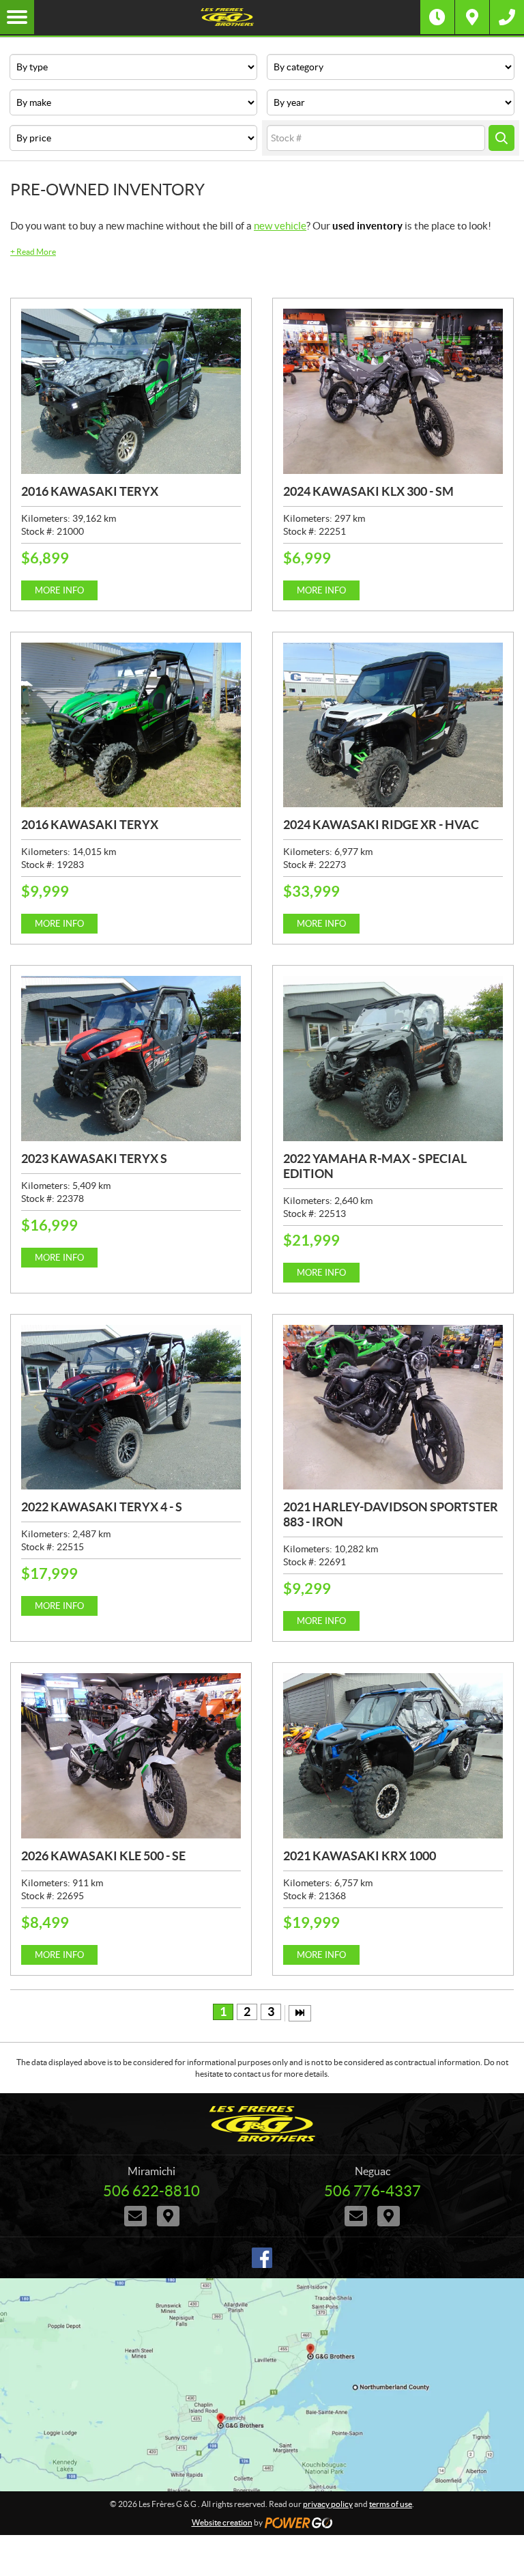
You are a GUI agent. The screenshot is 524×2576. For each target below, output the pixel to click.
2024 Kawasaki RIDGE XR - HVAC (381, 825)
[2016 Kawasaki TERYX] (131, 391)
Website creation (222, 2522)
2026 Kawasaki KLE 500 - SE (103, 1856)
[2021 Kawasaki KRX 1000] (393, 1756)
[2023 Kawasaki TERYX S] (131, 1059)
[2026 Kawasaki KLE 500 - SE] (131, 1756)
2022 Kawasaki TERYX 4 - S (102, 1507)
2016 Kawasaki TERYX (90, 491)
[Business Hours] (437, 17)
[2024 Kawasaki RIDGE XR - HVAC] (393, 725)
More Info (59, 590)
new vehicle (280, 226)
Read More (33, 252)
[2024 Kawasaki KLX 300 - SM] (393, 391)
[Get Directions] (472, 17)
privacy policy (328, 2504)
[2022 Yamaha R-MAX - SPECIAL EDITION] (393, 1059)
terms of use (391, 2504)
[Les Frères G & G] (227, 17)
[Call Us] (507, 17)
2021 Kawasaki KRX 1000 (360, 1856)
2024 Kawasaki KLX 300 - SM (368, 491)
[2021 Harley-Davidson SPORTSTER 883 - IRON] (393, 1408)
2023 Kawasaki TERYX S (94, 1159)
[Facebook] (262, 2258)
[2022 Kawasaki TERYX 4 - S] (131, 1408)
